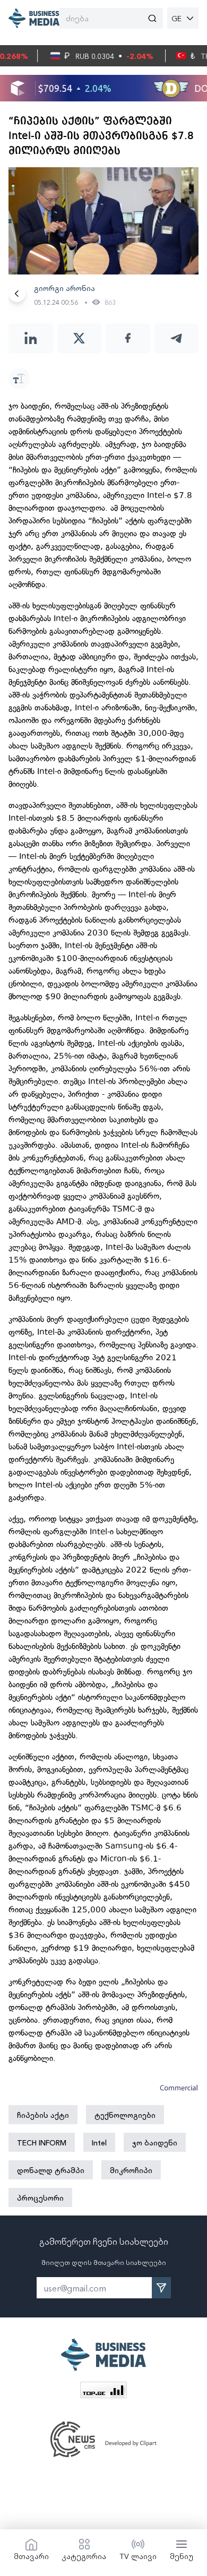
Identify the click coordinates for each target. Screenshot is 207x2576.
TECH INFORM (42, 2142)
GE (176, 18)
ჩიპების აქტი (43, 2115)
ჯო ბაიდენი (155, 2142)
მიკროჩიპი (131, 2170)
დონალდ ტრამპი (51, 2170)
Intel (99, 2142)
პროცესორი (40, 2197)
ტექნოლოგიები (125, 2115)
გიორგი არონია (64, 288)
